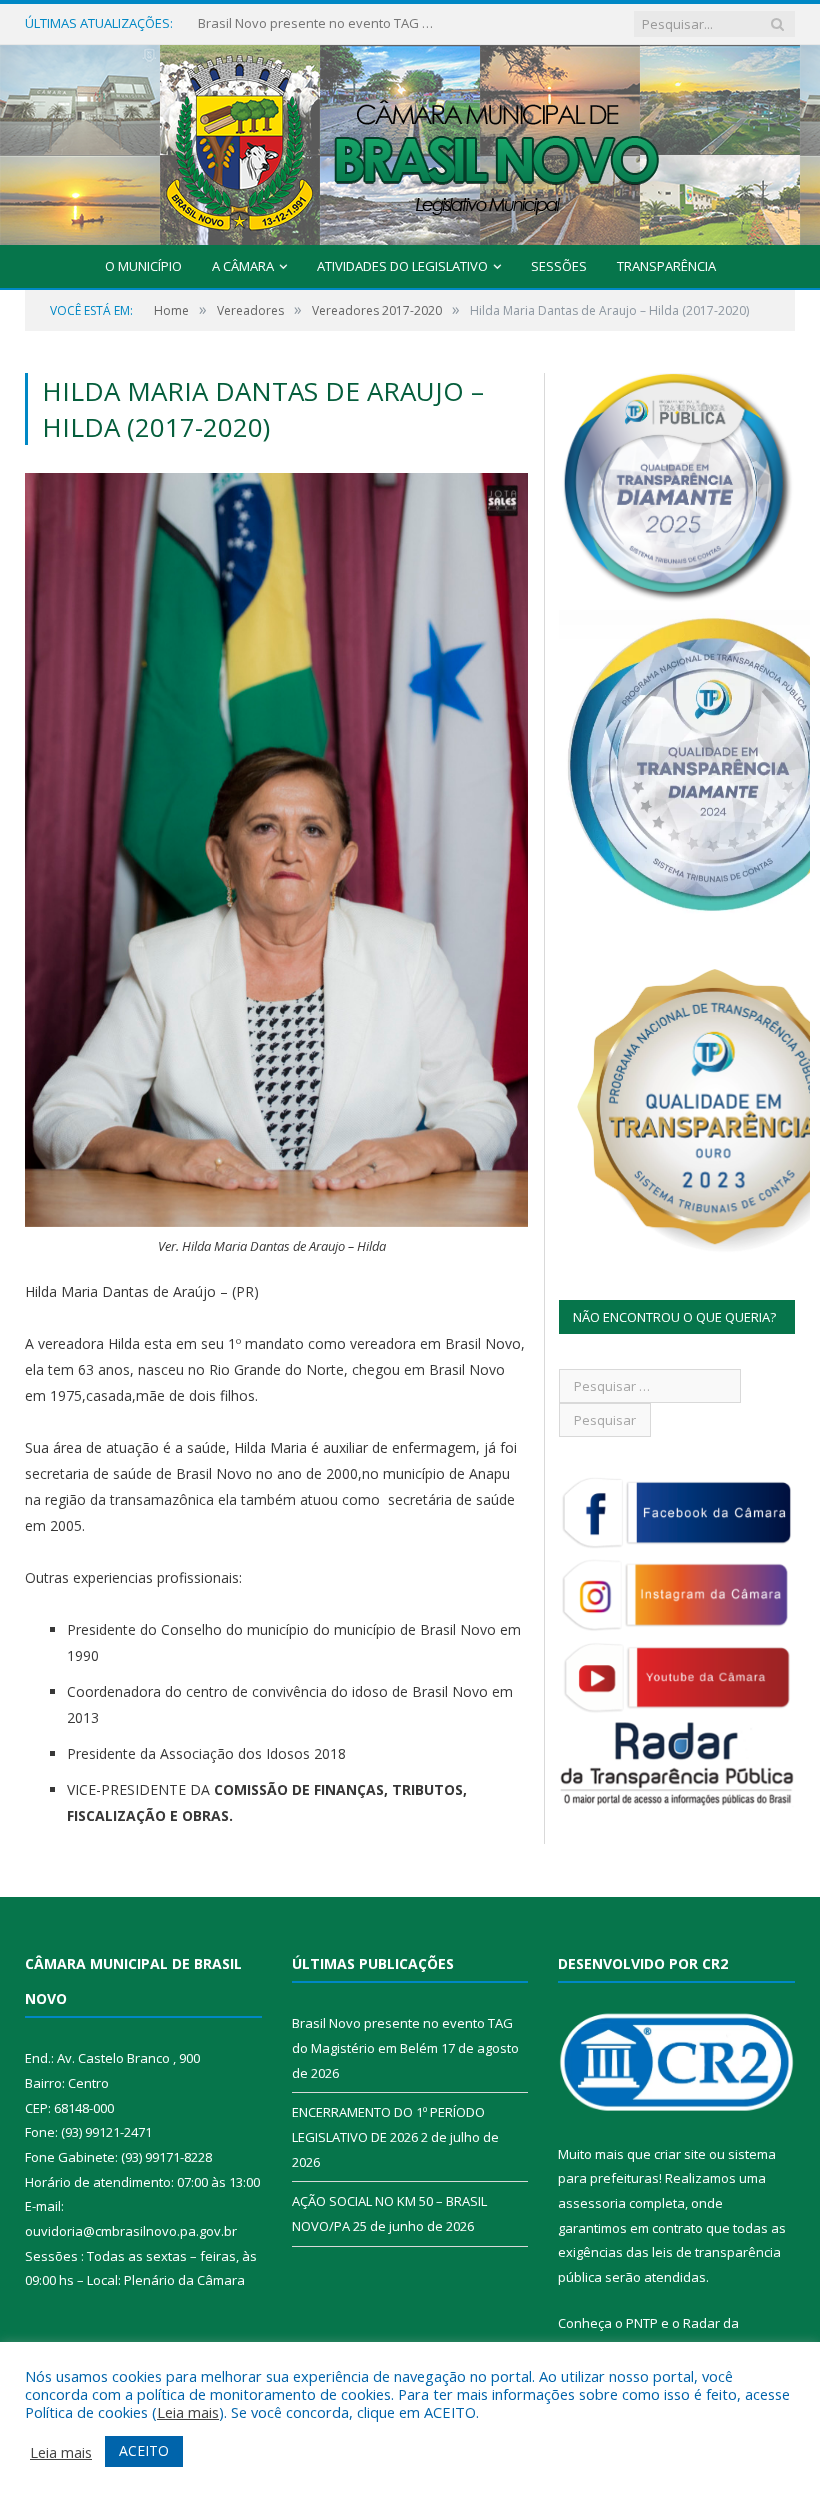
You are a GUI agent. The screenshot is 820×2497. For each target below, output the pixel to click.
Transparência (666, 266)
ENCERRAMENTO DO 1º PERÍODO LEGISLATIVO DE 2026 (318, 23)
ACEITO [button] (144, 2450)
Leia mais (188, 2412)
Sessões (559, 266)
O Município (143, 266)
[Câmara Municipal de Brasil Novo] (410, 140)
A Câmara (243, 266)
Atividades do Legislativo (402, 266)
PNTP (642, 2323)
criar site (680, 2154)
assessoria (592, 2203)
